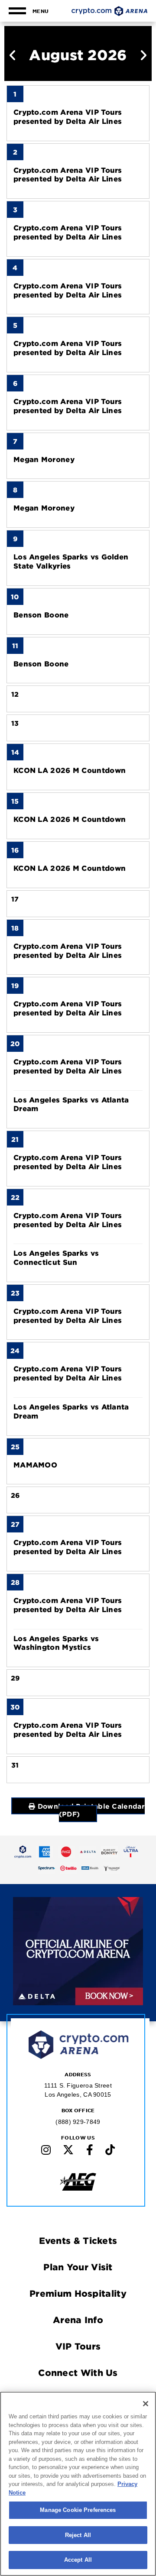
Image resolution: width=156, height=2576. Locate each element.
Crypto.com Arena (109, 11)
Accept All (78, 2560)
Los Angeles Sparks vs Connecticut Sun (56, 1257)
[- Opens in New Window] (23, 1852)
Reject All (78, 2535)
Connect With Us (78, 2372)
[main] (78, 909)
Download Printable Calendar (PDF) (90, 1810)
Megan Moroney (44, 459)
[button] (13, 56)
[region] (78, 2484)
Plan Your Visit (78, 2267)
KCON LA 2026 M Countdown (70, 770)
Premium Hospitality (78, 2293)
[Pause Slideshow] (131, 1910)
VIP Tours (78, 2346)
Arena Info (78, 2320)
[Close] (146, 2404)
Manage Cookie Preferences (78, 2510)
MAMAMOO (35, 1464)
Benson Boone (41, 614)
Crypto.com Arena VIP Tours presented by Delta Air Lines (68, 116)
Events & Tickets (78, 2240)
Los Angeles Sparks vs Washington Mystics (56, 1643)
